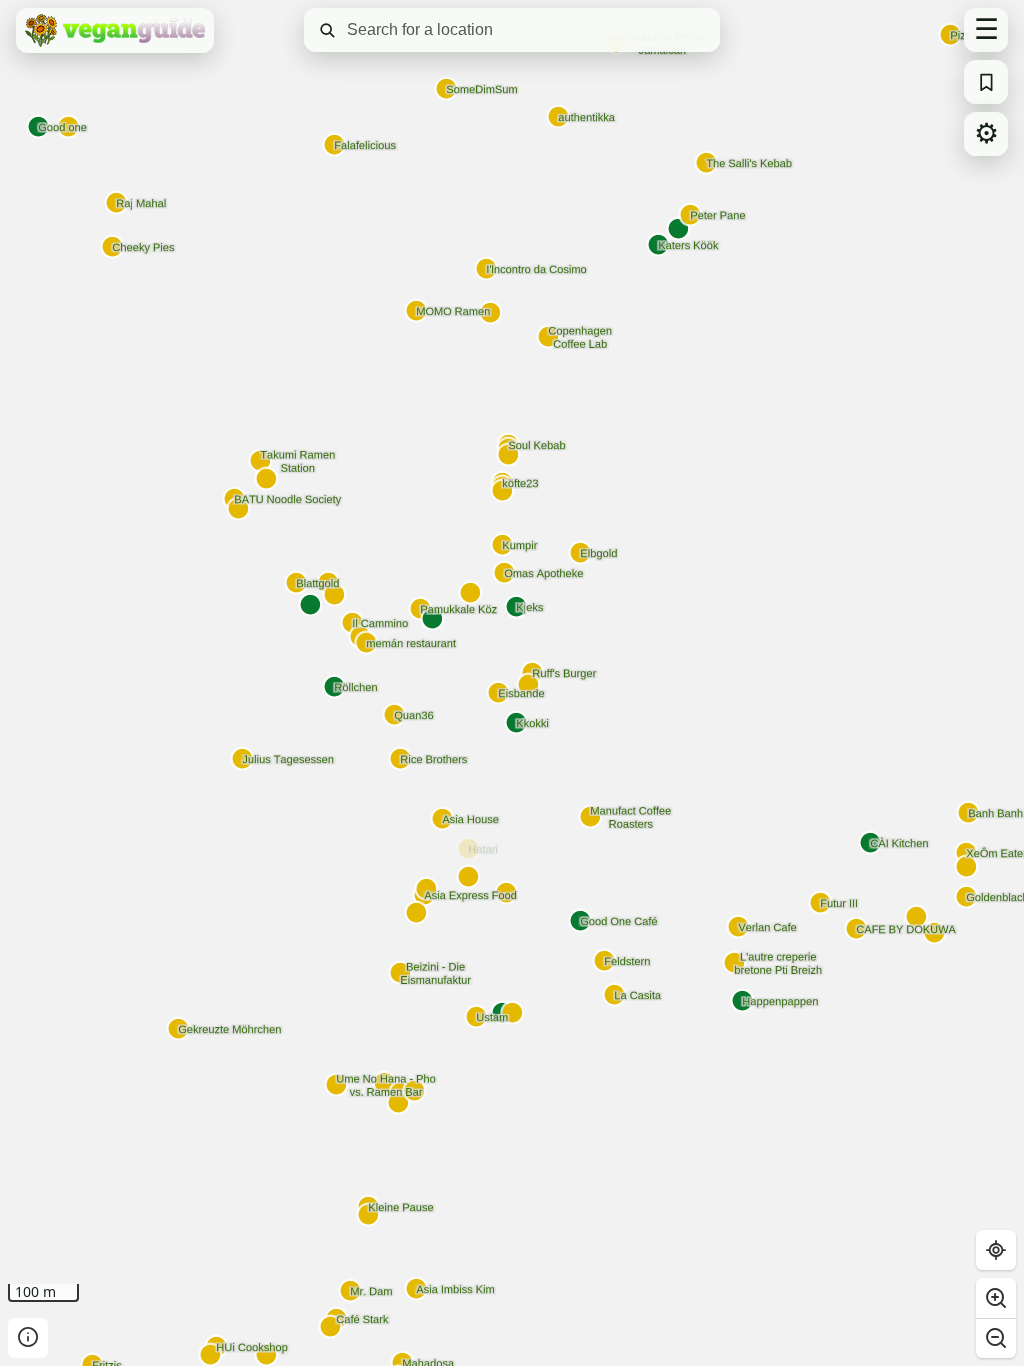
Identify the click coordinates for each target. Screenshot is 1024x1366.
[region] (512, 683)
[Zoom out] (996, 1338)
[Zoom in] (996, 1298)
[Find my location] (996, 1250)
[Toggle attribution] (28, 1338)
